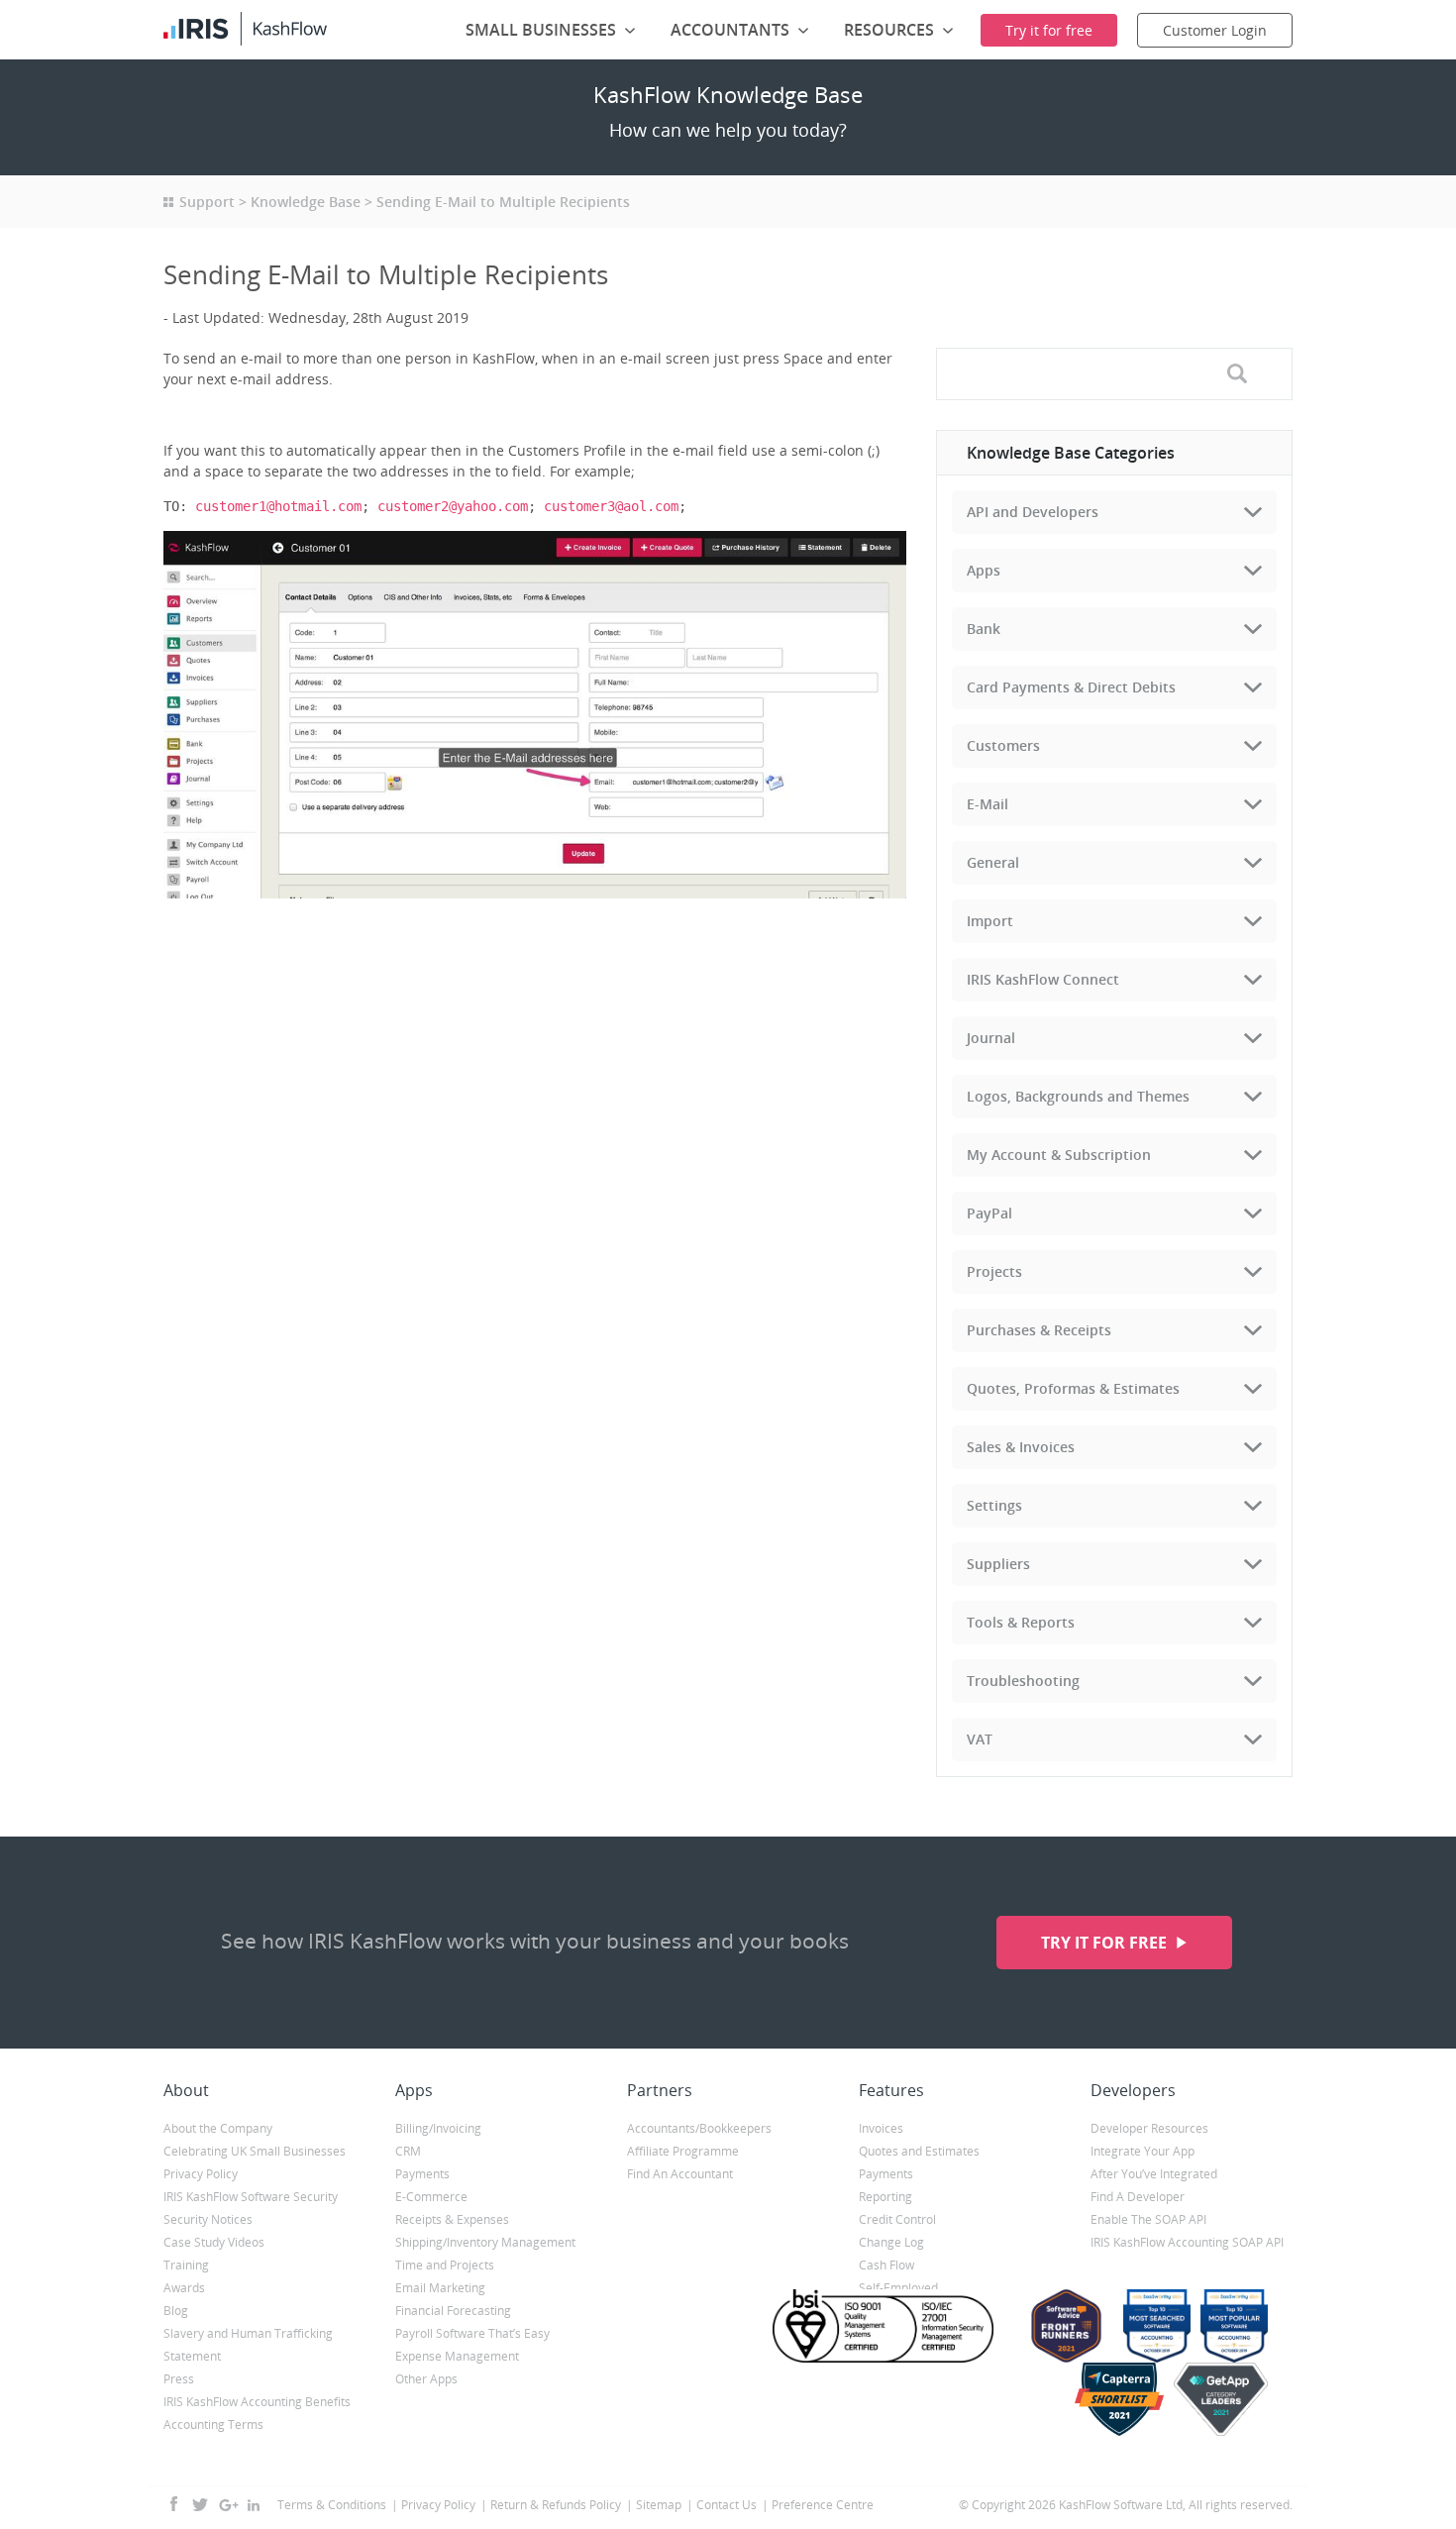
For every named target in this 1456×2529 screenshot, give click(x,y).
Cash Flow (886, 2265)
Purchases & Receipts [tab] (1039, 1330)
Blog (176, 2311)
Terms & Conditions (332, 2505)
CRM (408, 2151)
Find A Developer (1138, 2197)
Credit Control (897, 2219)
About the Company (218, 2128)
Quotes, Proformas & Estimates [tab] (1073, 1388)
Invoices (881, 2128)
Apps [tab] (984, 570)
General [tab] (993, 862)
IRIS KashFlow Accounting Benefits (257, 2402)
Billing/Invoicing (438, 2128)
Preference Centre (823, 2505)
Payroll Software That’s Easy (472, 2333)
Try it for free (1106, 1943)
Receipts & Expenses (452, 2219)
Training (186, 2265)
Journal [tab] (991, 1038)
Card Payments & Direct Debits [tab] (1071, 687)
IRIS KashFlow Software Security (251, 2197)
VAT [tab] (980, 1739)
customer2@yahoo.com (453, 506)
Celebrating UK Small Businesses (255, 2151)
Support (207, 202)
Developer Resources (1149, 2128)
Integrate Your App (1143, 2151)
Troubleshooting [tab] (1023, 1681)
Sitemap (659, 2505)
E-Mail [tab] (988, 804)
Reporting (885, 2197)
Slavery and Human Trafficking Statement (248, 2345)
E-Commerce (431, 2197)
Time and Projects (445, 2265)
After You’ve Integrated (1154, 2174)
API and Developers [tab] (1033, 512)
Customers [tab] (1003, 745)
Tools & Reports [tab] (1021, 1622)
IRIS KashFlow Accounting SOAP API (1187, 2242)
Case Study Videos (214, 2242)
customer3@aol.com (611, 506)
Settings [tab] (994, 1505)
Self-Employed (898, 2288)
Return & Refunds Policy (556, 2505)
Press (179, 2379)
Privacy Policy (201, 2174)
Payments (422, 2174)
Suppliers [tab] (998, 1564)
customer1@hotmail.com (278, 506)
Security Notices (208, 2219)
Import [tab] (990, 921)
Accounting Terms (213, 2424)
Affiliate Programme (683, 2151)
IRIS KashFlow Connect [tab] (1043, 979)
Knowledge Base (306, 202)
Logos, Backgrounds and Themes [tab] (1078, 1096)
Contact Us (727, 2505)
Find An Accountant (680, 2174)
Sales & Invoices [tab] (1021, 1447)
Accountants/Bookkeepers (699, 2128)
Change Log (891, 2242)
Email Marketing (440, 2288)
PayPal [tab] (989, 1213)
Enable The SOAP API (1148, 2219)
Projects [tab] (994, 1271)
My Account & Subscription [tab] (1059, 1155)
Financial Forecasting (453, 2311)
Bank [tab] (984, 629)
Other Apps (426, 2379)
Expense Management (457, 2356)
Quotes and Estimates (919, 2151)
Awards (184, 2288)
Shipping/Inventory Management (485, 2242)
